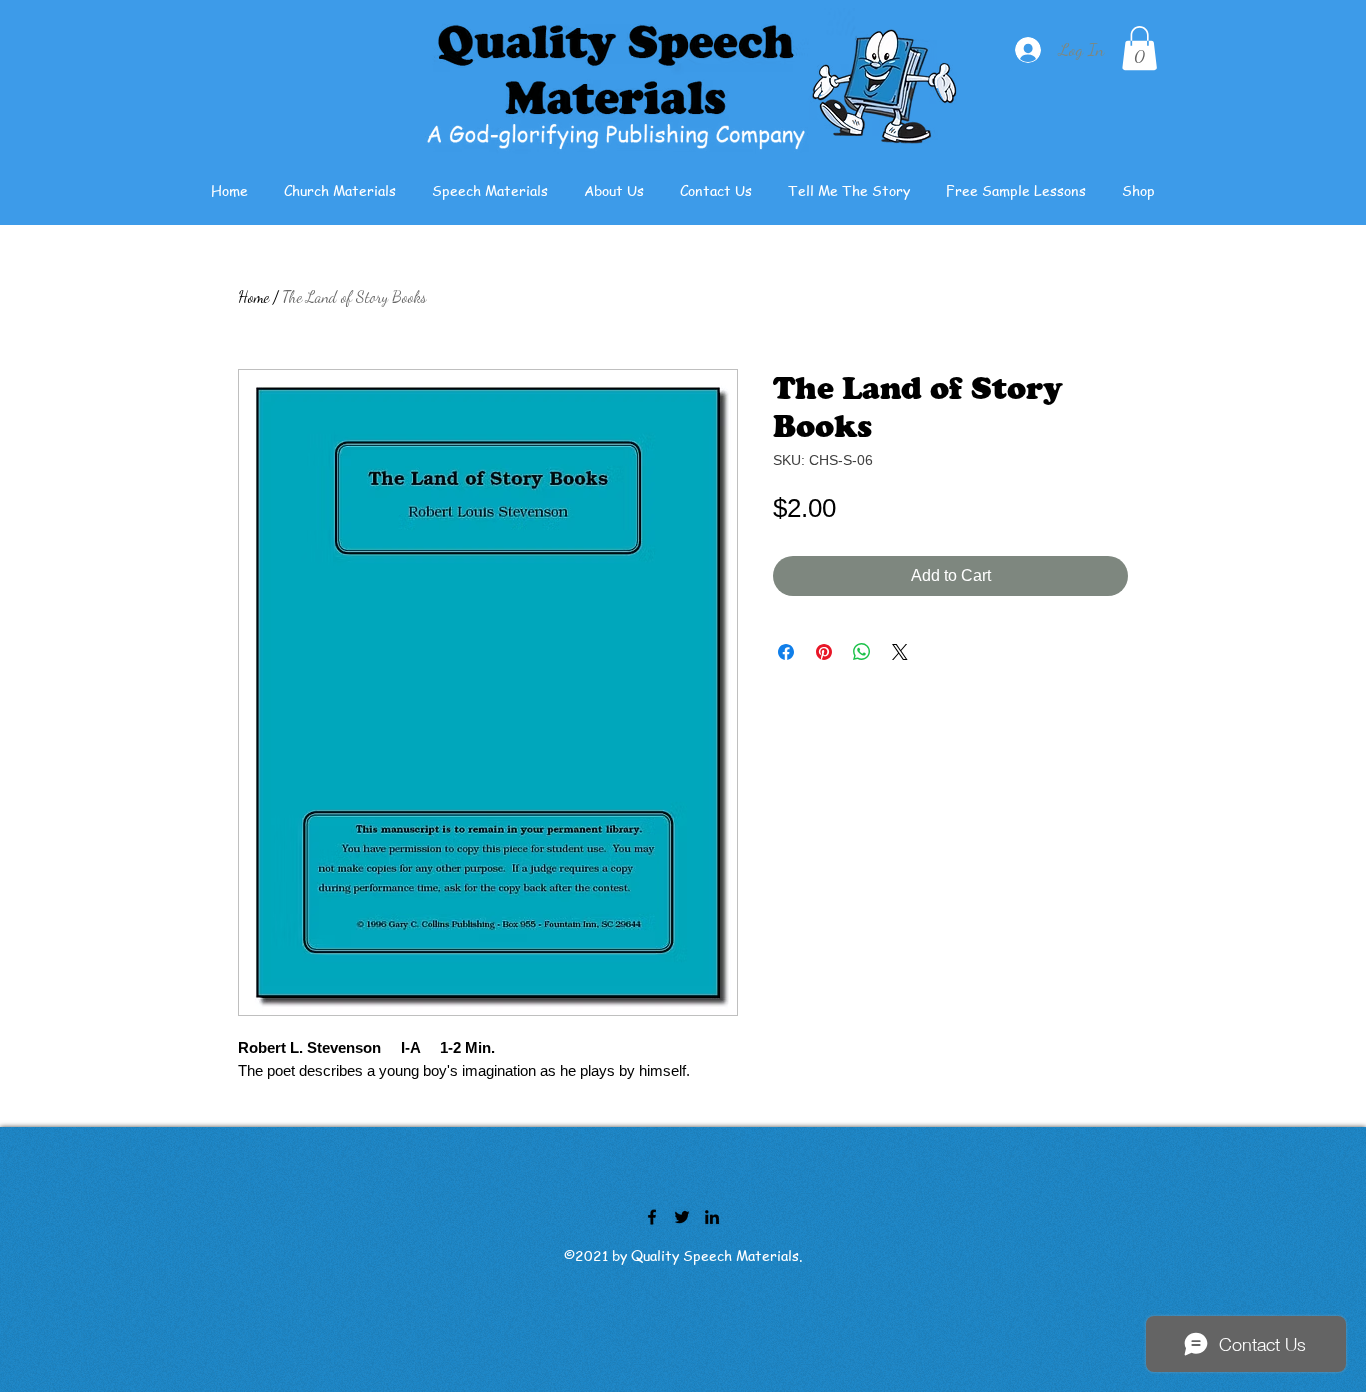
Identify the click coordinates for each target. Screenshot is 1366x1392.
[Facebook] (652, 1217)
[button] (1139, 48)
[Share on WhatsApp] (862, 652)
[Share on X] (900, 652)
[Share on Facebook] (786, 652)
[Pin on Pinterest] (824, 652)
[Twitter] (682, 1217)
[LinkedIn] (712, 1217)
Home (253, 296)
